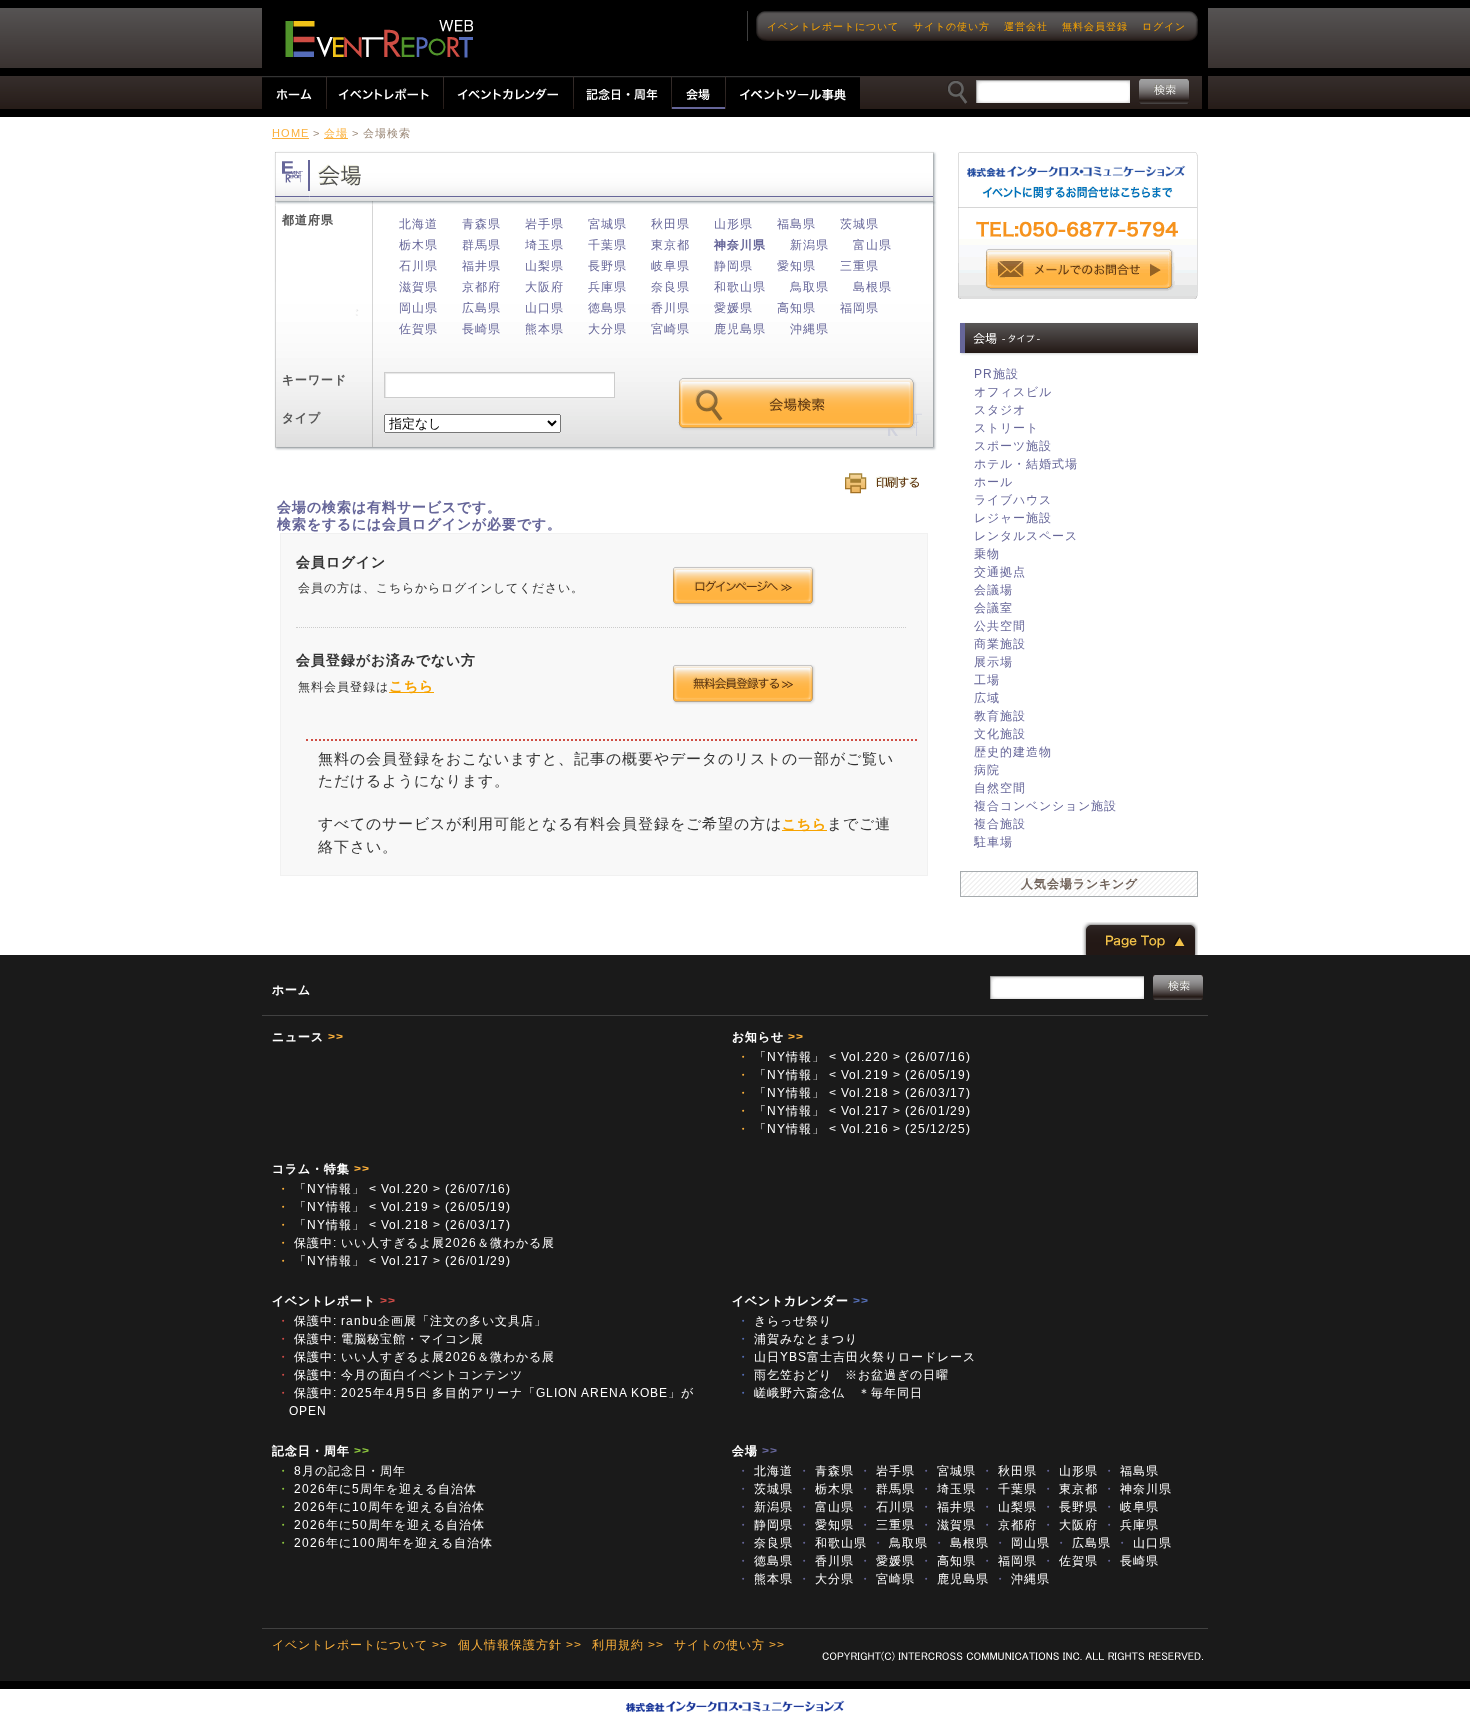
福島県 (796, 224)
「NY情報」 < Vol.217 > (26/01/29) (854, 1111)
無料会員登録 (1095, 26)
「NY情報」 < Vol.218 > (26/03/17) (854, 1093)
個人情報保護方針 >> (520, 1645)
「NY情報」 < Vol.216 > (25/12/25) (854, 1129)
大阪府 (544, 287)
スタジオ (1000, 410)
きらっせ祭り (791, 1321)
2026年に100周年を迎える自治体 (385, 1543)
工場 (987, 680)
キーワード (314, 380)
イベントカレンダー (800, 1301)
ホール (993, 482)
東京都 (670, 245)
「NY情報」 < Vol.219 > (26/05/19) (854, 1075)
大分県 (607, 329)
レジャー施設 (1013, 518)
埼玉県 (544, 245)
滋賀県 (418, 287)
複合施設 (1000, 824)
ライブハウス (1013, 500)
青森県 (481, 224)
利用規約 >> (628, 1645)
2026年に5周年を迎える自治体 (377, 1489)
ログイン (1164, 26)
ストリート (1006, 428)
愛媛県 (733, 308)
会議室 (993, 608)
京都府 (481, 287)
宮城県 (607, 224)
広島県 (481, 308)
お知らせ (768, 1037)
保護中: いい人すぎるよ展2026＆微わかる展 (416, 1243)
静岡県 (733, 266)
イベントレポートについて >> (360, 1645)
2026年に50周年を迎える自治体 (381, 1525)
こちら (411, 686)
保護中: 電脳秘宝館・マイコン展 (380, 1339)
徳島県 (607, 308)
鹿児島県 (740, 329)
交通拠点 (1000, 572)
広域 (987, 698)
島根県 (872, 287)
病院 (987, 770)
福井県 (481, 266)
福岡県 (859, 308)
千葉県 (607, 245)
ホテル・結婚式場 (1026, 464)
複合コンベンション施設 (1045, 806)
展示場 (993, 662)
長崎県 (481, 329)
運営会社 (1026, 26)
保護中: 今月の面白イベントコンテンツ (400, 1375)
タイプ (301, 418)
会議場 (993, 590)
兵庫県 (607, 287)
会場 (336, 133)
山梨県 (544, 266)
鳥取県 (809, 287)
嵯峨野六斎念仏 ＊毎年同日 (830, 1393)
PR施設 (996, 374)
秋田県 (670, 224)
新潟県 (809, 245)
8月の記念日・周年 (341, 1471)
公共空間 (1000, 626)
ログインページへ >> (743, 586)
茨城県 (859, 224)
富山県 (872, 245)
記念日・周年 (321, 1451)
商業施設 (1000, 644)
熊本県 (544, 329)
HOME (290, 133)
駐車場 (993, 842)
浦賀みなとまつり (804, 1339)
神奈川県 (740, 245)
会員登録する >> (743, 684)
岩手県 (544, 224)
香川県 (670, 308)
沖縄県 (809, 329)
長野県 (607, 266)
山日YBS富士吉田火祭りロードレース (856, 1357)
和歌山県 (740, 287)
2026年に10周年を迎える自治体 (381, 1507)
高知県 (796, 308)
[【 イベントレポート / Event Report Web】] (379, 38)
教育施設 (1000, 716)
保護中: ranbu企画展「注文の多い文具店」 (412, 1321)
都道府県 (308, 220)
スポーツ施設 (1013, 446)
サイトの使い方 (951, 26)
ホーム (291, 990)
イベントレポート (334, 1301)
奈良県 (670, 287)
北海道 (418, 224)
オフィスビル (1013, 392)
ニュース (308, 1037)
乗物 (987, 554)
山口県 (544, 308)
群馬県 (481, 245)
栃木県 (418, 245)
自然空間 (1000, 788)
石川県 (418, 266)
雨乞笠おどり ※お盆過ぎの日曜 (849, 1375)
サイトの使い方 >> (729, 1645)
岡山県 (418, 308)
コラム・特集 (321, 1169)
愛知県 (796, 266)
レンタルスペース (1026, 536)
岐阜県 (670, 266)
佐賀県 (418, 329)
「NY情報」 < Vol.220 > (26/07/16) (854, 1057)
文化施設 (1000, 734)
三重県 (859, 266)
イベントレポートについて (833, 26)
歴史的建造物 (1013, 752)
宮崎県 (670, 329)
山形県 (733, 224)
